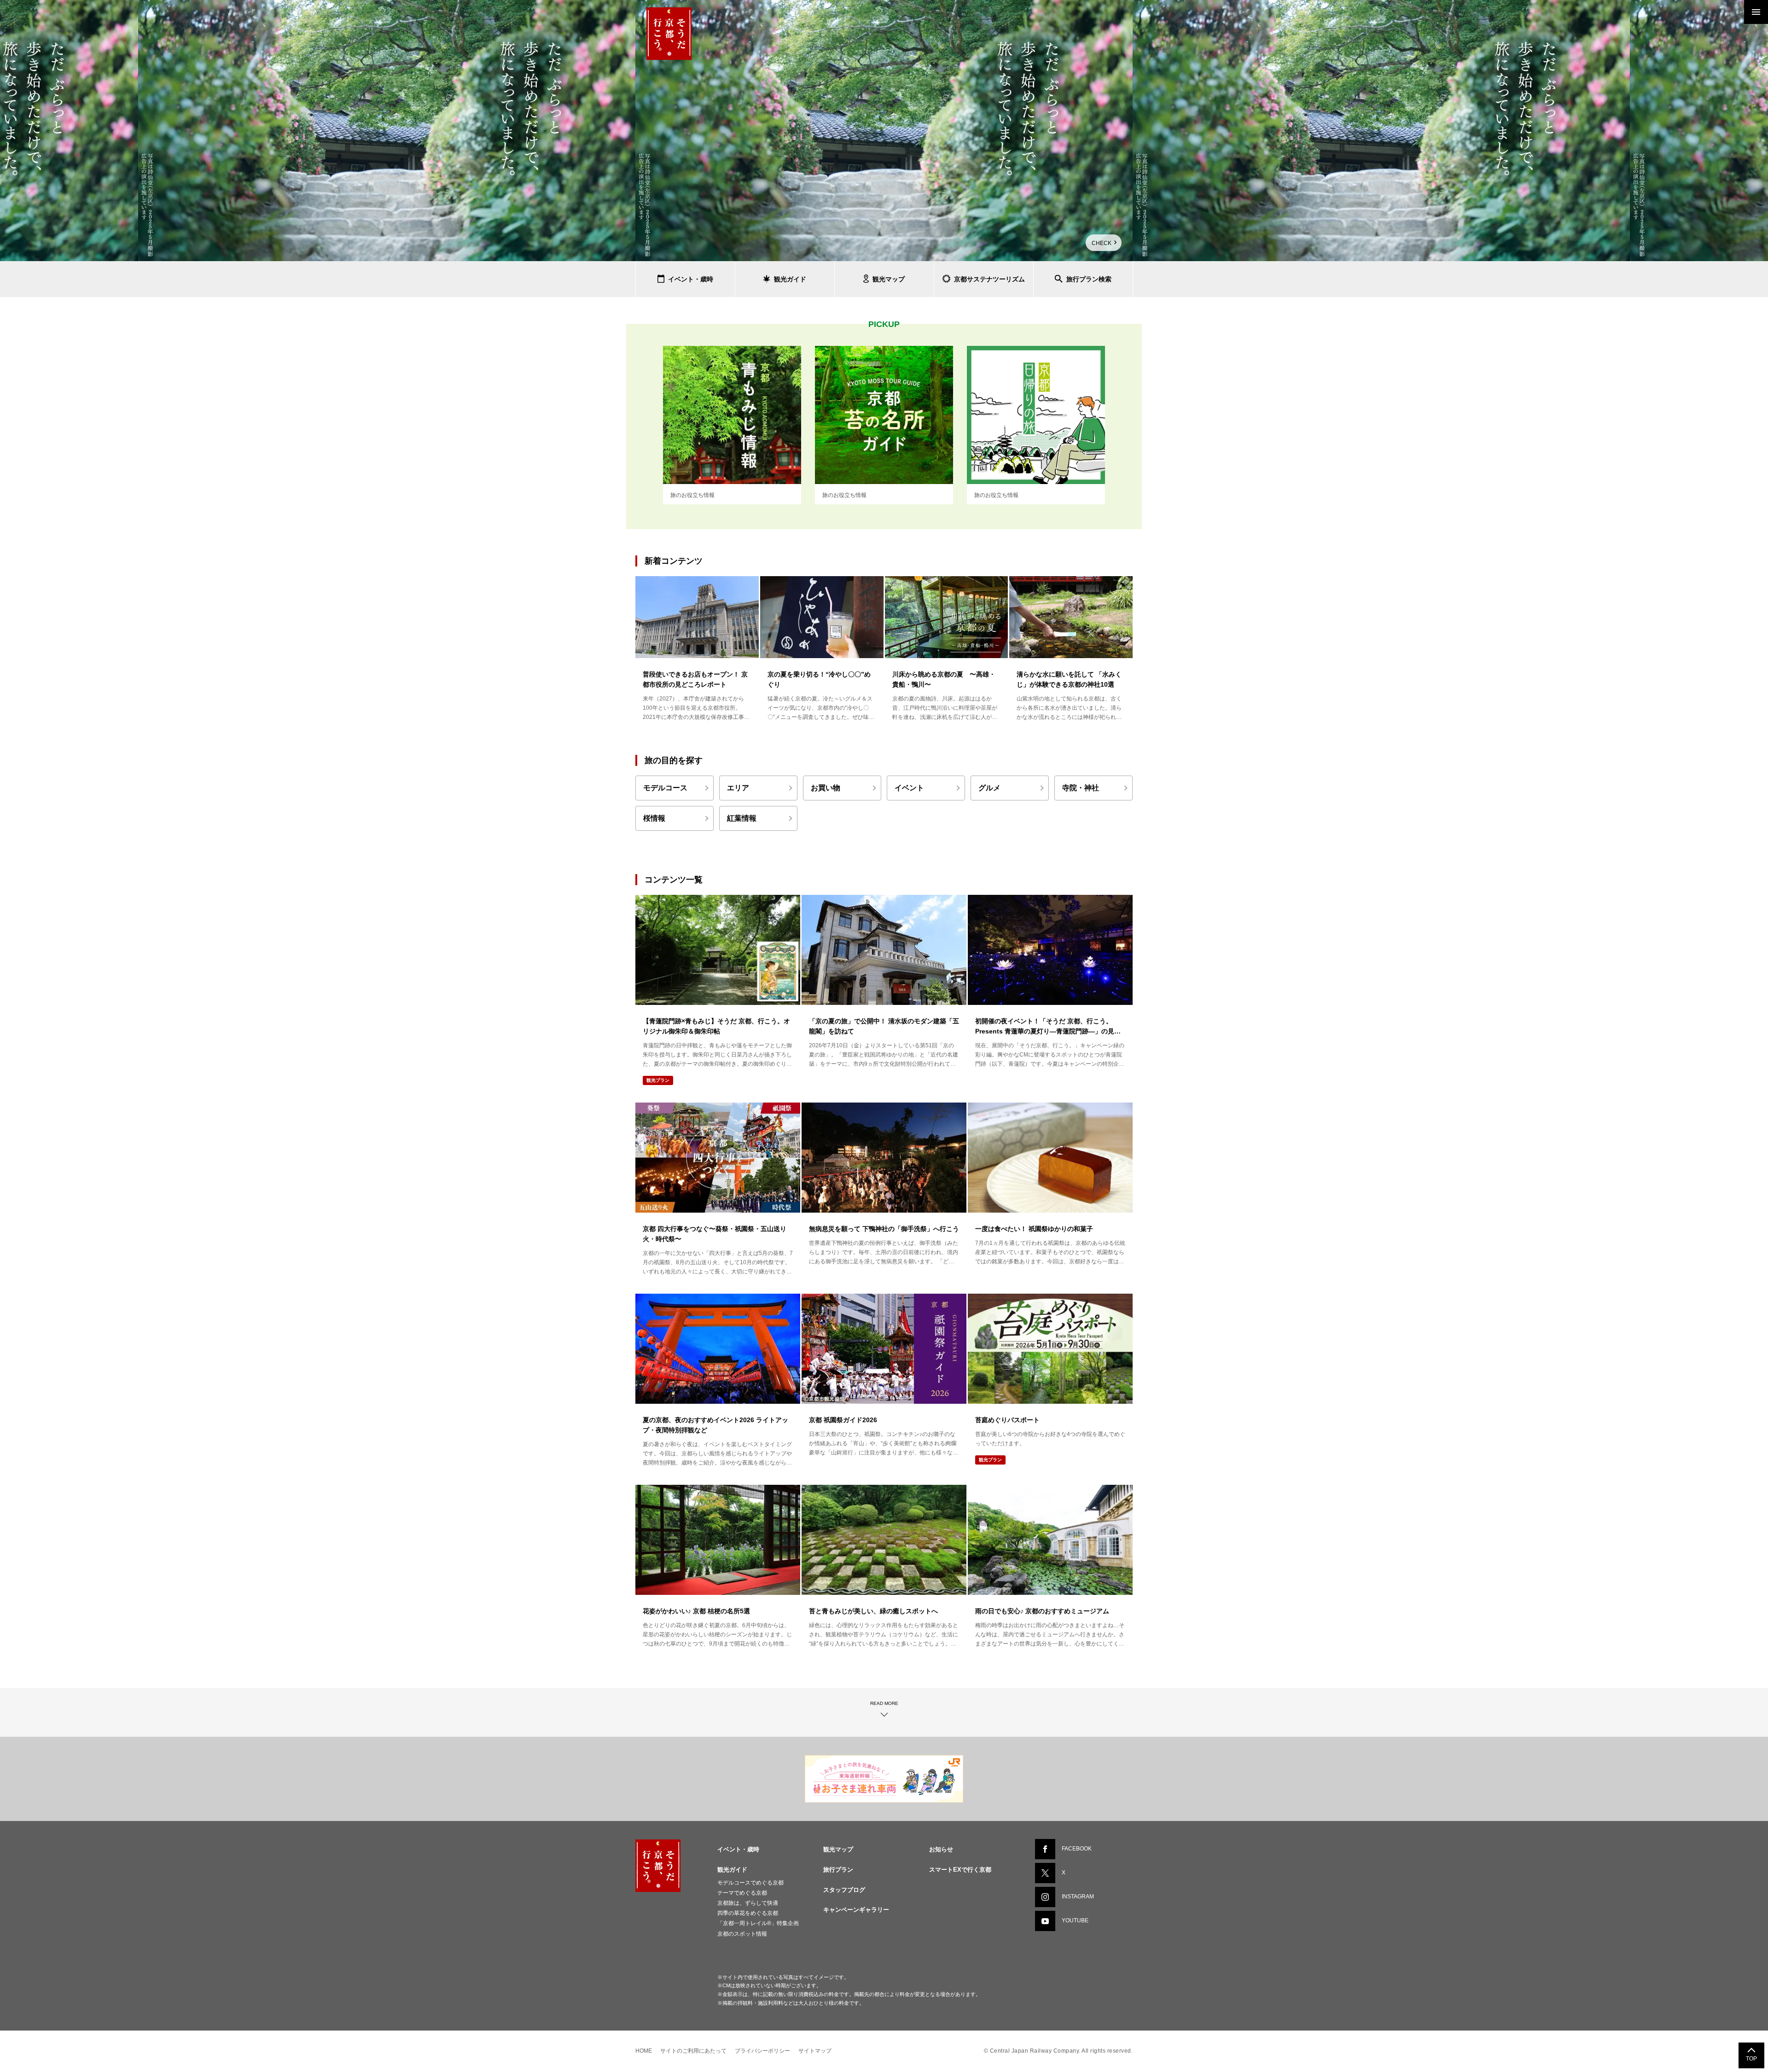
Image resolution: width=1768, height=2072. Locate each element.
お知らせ (941, 1849)
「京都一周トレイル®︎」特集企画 (758, 1923)
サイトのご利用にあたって (693, 2051)
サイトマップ (815, 2051)
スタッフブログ (844, 1890)
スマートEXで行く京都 (960, 1870)
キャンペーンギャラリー (856, 1910)
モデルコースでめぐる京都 (750, 1883)
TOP (1751, 2059)
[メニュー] (1756, 12)
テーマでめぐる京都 (742, 1893)
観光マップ (838, 1849)
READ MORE (884, 1703)
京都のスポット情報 (742, 1934)
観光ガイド (732, 1870)
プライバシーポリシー (762, 2051)
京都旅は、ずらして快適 (748, 1903)
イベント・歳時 (738, 1849)
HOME (644, 2051)
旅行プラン (838, 1870)
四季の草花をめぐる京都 (748, 1913)
